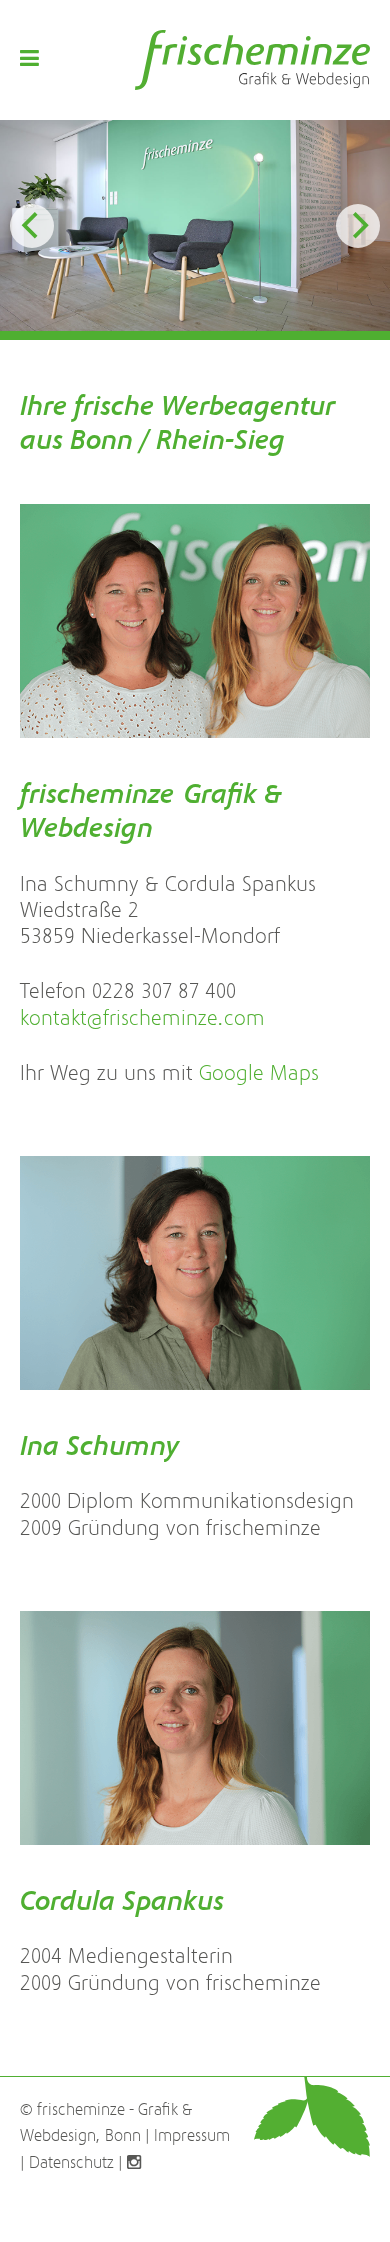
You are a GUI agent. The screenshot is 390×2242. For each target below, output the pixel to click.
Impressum (192, 2136)
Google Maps (259, 1073)
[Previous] (32, 226)
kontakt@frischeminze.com (142, 1018)
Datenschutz (71, 2163)
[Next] (358, 226)
